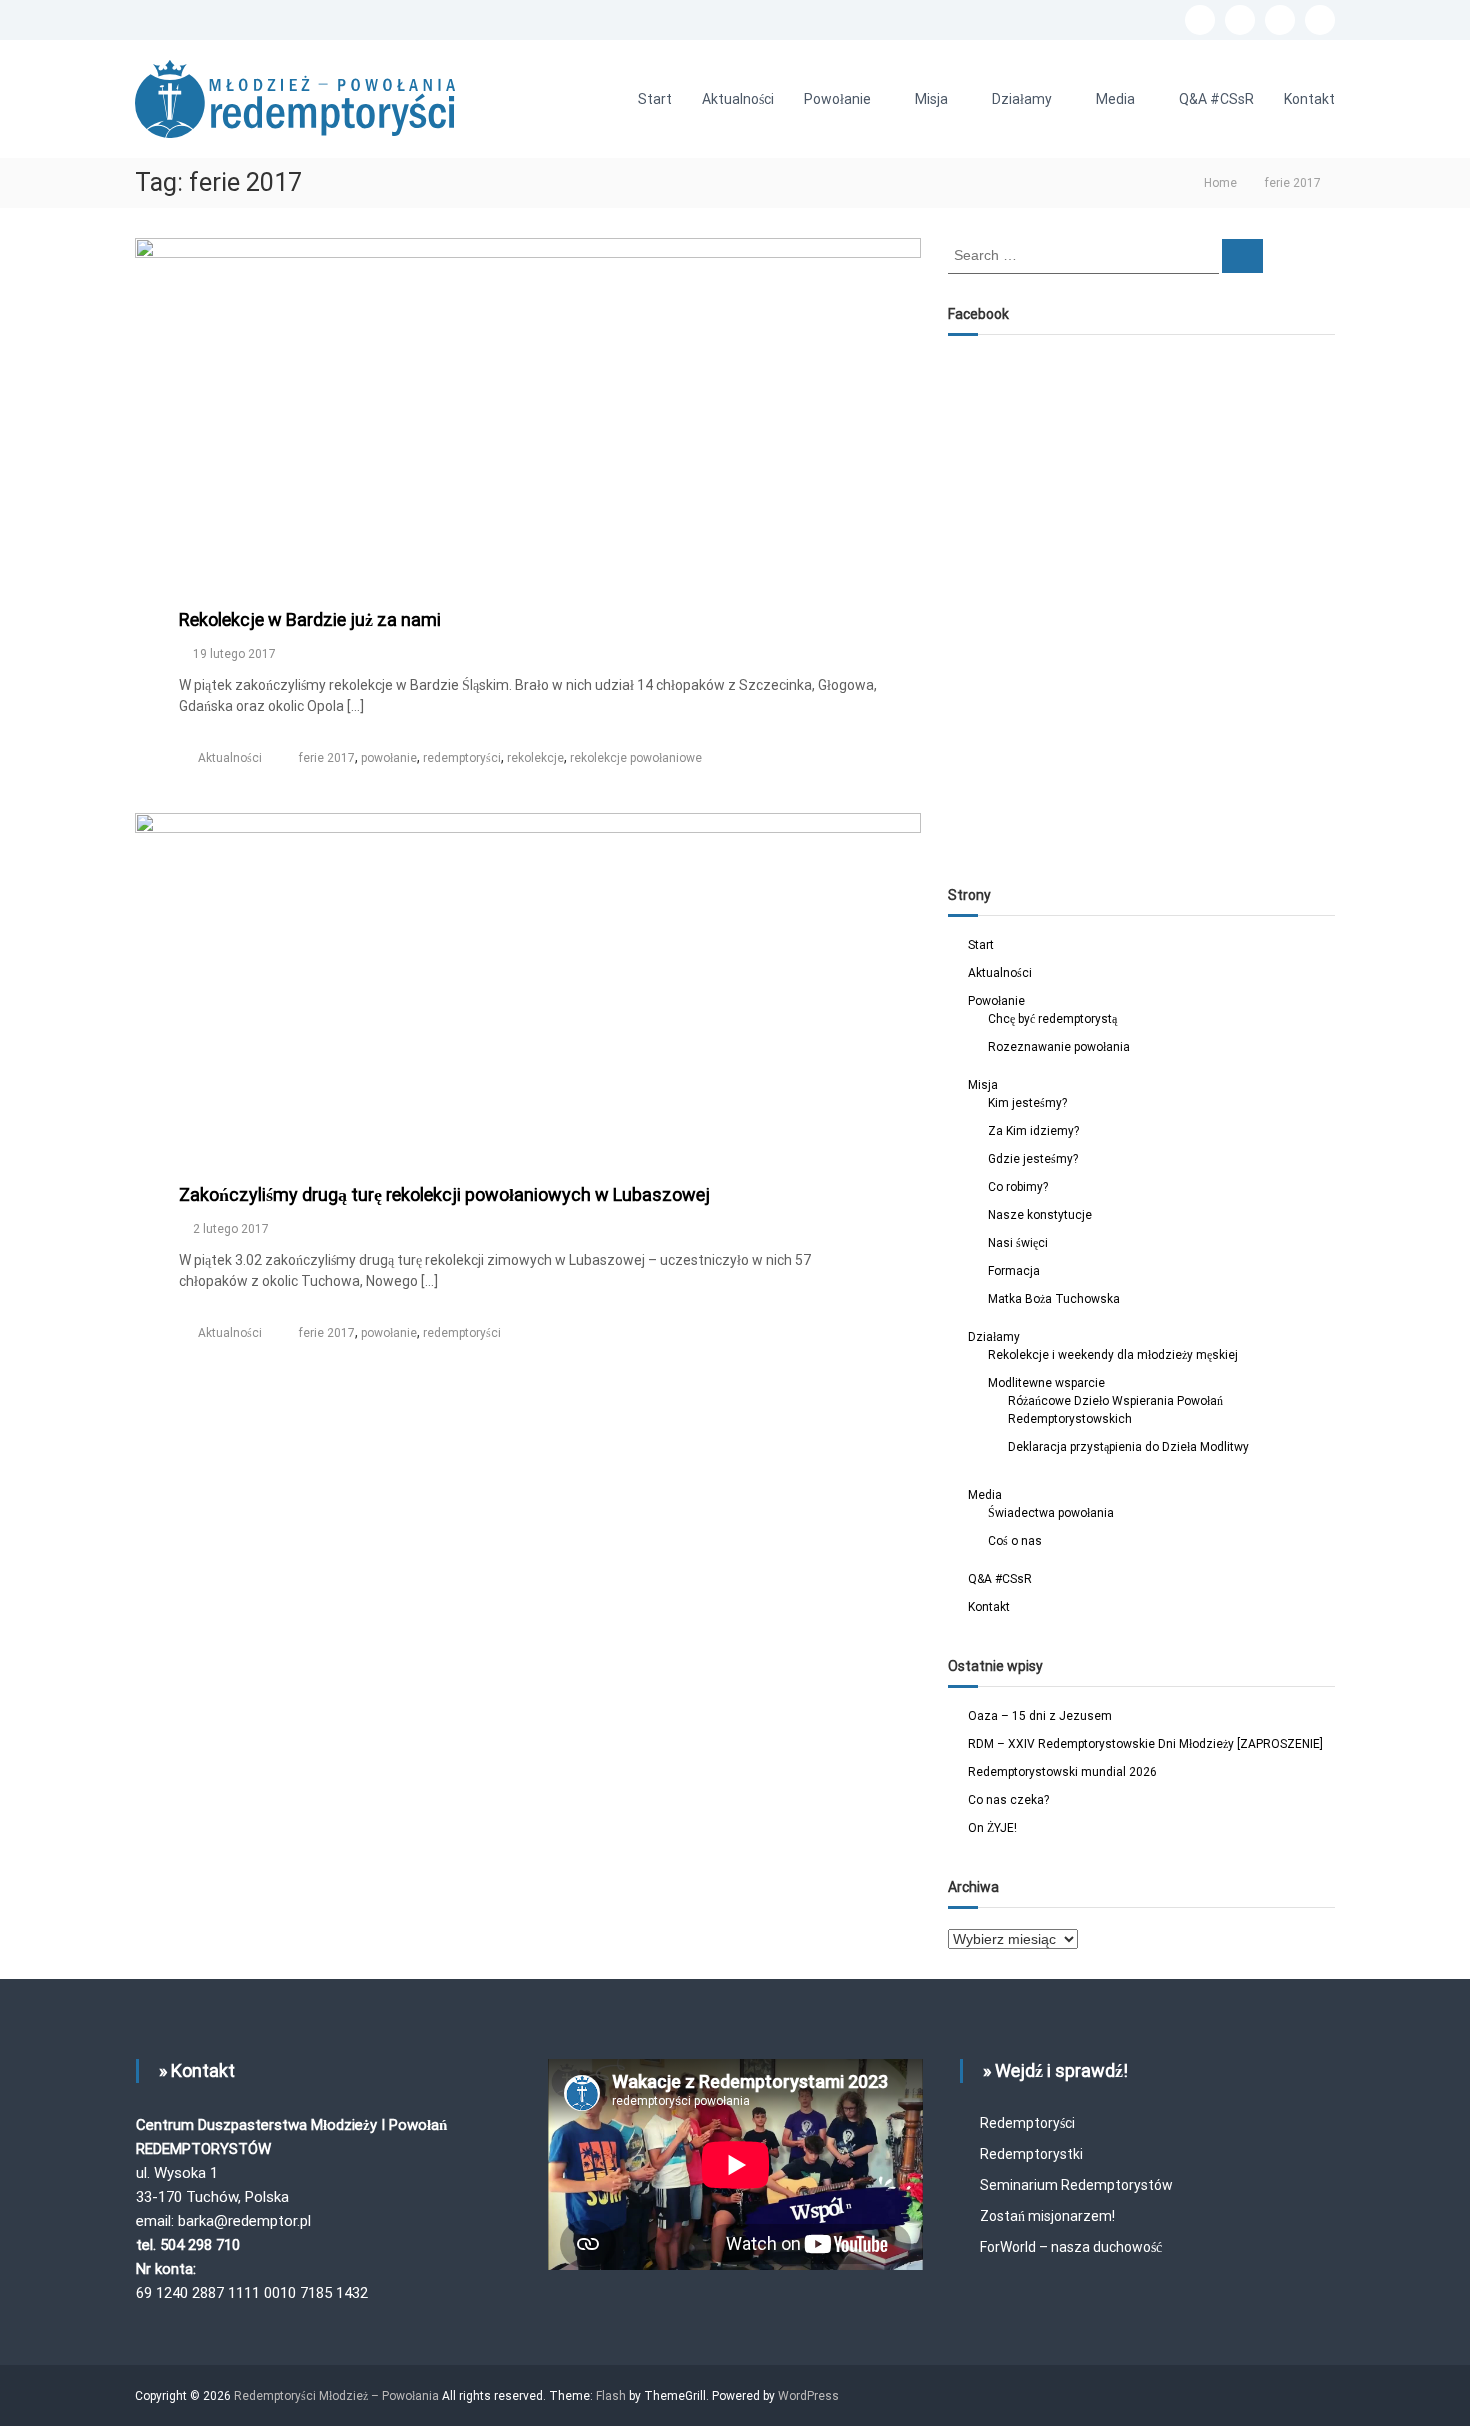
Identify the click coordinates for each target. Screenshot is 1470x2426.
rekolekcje (535, 758)
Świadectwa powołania (1051, 1513)
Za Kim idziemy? (1033, 1131)
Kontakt (1309, 99)
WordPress (808, 2396)
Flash (611, 2396)
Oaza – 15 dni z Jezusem (1040, 1716)
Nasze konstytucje (1040, 1215)
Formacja (1014, 1271)
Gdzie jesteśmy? (1033, 1159)
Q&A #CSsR (1216, 99)
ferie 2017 (327, 758)
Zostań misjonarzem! (1047, 2216)
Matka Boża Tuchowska (1054, 1299)
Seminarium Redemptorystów (1076, 2185)
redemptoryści (462, 758)
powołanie (389, 758)
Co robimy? (1018, 1187)
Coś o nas (1015, 1541)
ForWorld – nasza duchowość (1071, 2247)
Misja (931, 99)
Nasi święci (1018, 1243)
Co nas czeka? (1008, 1800)
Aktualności (738, 99)
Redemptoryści (1027, 2123)
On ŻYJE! (992, 1828)
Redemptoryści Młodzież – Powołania (338, 2396)
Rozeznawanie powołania (1059, 1047)
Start (655, 99)
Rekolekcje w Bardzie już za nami (310, 619)
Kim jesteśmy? (1027, 1103)
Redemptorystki (1031, 2154)
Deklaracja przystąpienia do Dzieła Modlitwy (1128, 1447)
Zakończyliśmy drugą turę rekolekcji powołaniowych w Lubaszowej (444, 1194)
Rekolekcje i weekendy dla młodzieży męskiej (1113, 1355)
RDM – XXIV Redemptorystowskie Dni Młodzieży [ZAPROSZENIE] (1145, 1744)
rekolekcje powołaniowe (636, 758)
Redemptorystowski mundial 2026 (1062, 1772)
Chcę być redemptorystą (1052, 1019)
